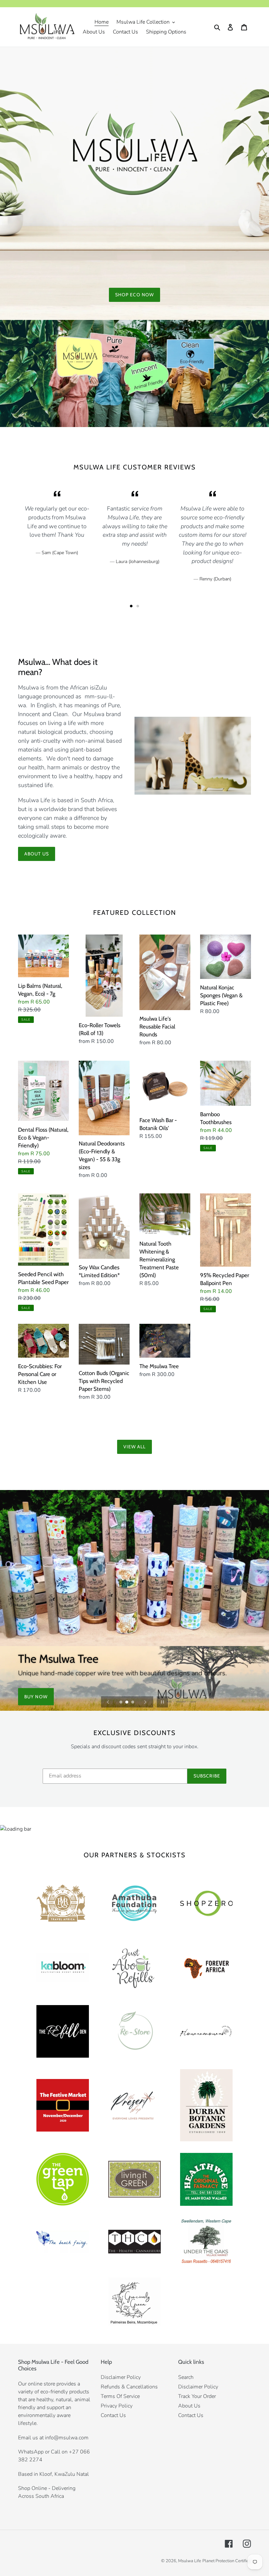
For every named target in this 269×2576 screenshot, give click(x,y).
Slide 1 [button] (131, 606)
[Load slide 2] (127, 1703)
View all (135, 1447)
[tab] (131, 606)
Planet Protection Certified (227, 2561)
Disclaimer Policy (121, 2377)
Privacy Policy (117, 2406)
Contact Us (113, 2415)
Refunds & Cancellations (129, 2387)
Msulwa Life (190, 2561)
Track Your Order (197, 2396)
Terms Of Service (120, 2396)
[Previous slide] (108, 1702)
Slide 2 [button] (138, 606)
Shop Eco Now (134, 295)
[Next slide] (145, 1702)
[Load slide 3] (133, 1703)
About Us (37, 854)
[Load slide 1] (121, 1703)
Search (186, 2377)
